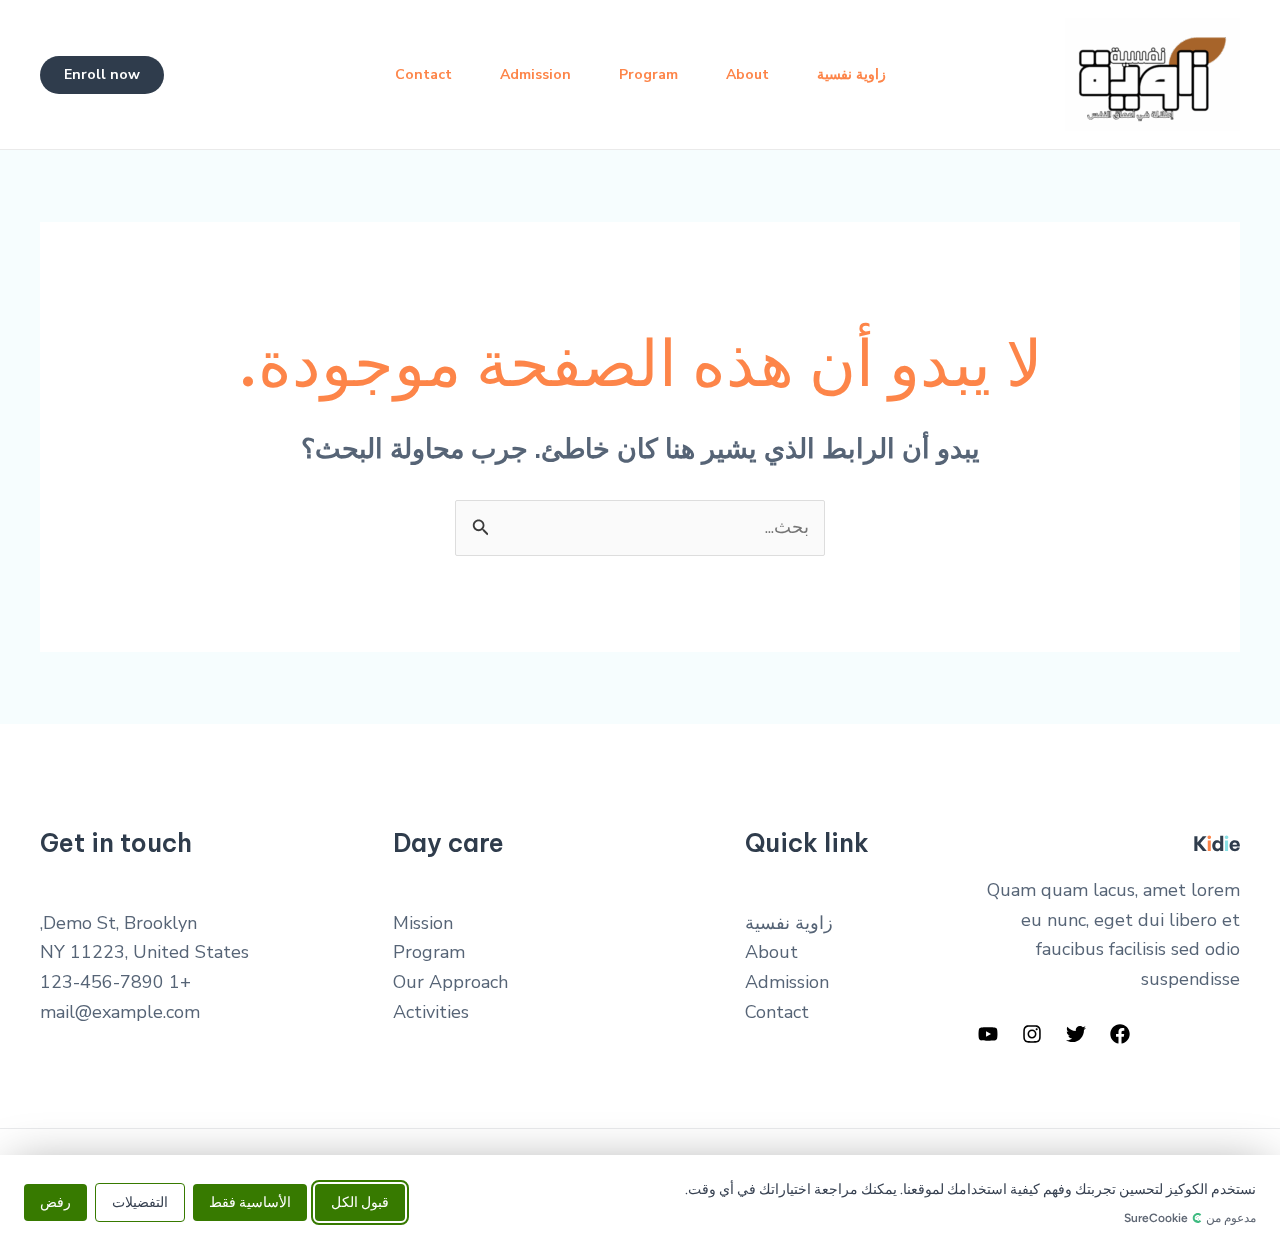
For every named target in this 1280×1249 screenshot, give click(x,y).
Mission (423, 923)
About (747, 74)
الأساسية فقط (250, 1201)
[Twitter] (1076, 1034)
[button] (102, 75)
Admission (535, 74)
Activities (431, 1012)
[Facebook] (1120, 1034)
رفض (55, 1201)
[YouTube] (988, 1034)
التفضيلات (140, 1201)
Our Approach (450, 982)
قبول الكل (360, 1201)
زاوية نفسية (851, 74)
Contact (423, 74)
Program (648, 74)
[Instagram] (1032, 1034)
